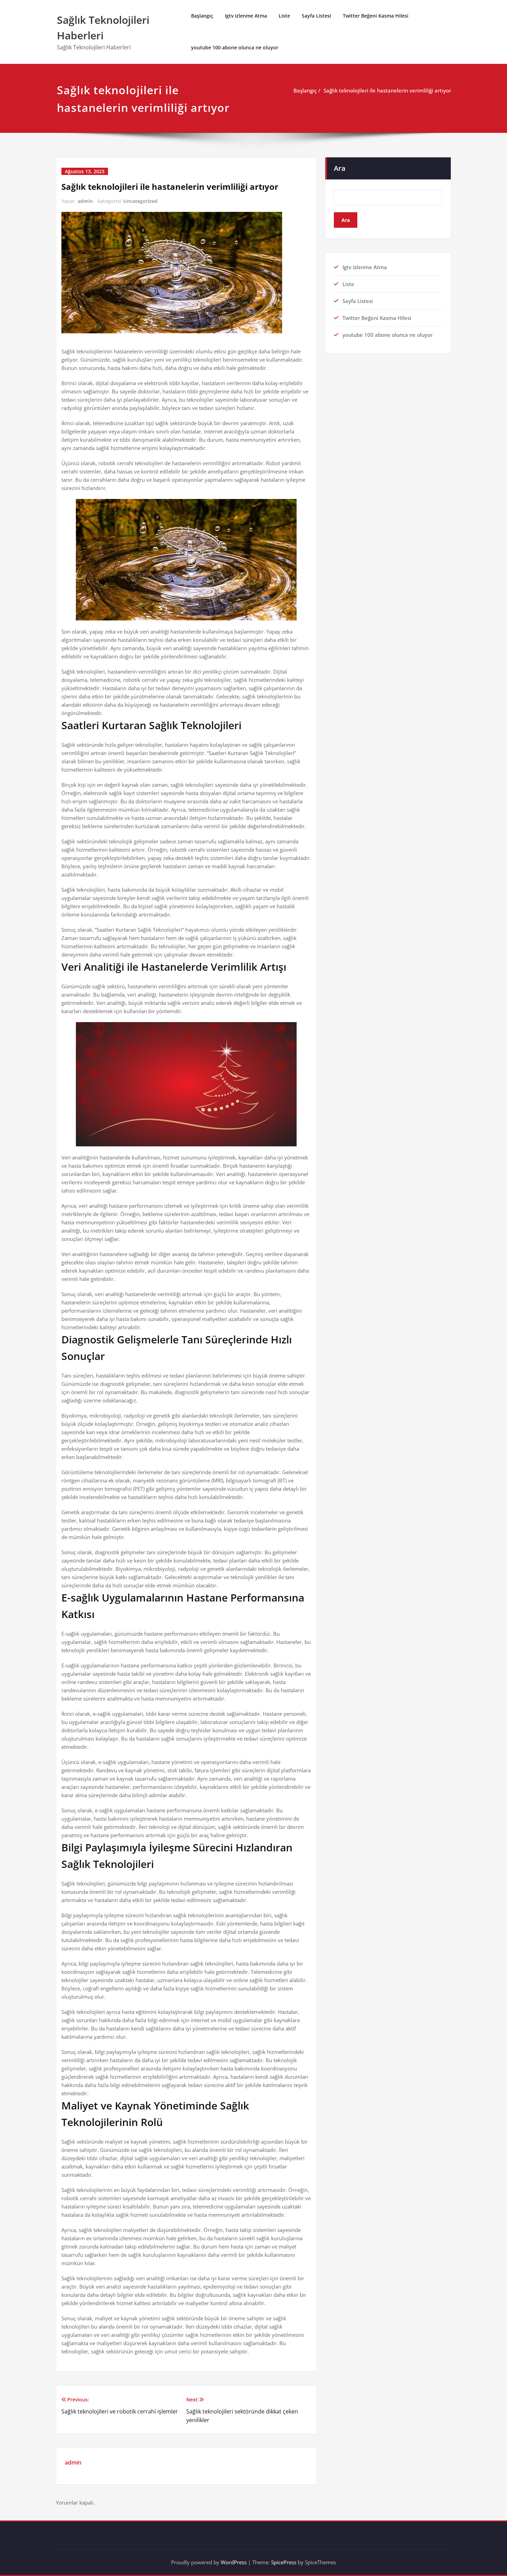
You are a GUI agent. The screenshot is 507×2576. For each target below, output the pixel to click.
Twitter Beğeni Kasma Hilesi (376, 16)
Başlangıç (202, 16)
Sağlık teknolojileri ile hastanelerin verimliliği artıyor (387, 90)
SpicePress (284, 2562)
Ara (340, 168)
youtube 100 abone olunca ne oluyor (235, 47)
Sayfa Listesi (316, 16)
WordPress (234, 2562)
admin (85, 201)
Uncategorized (140, 201)
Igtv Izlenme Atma (246, 16)
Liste (284, 16)
